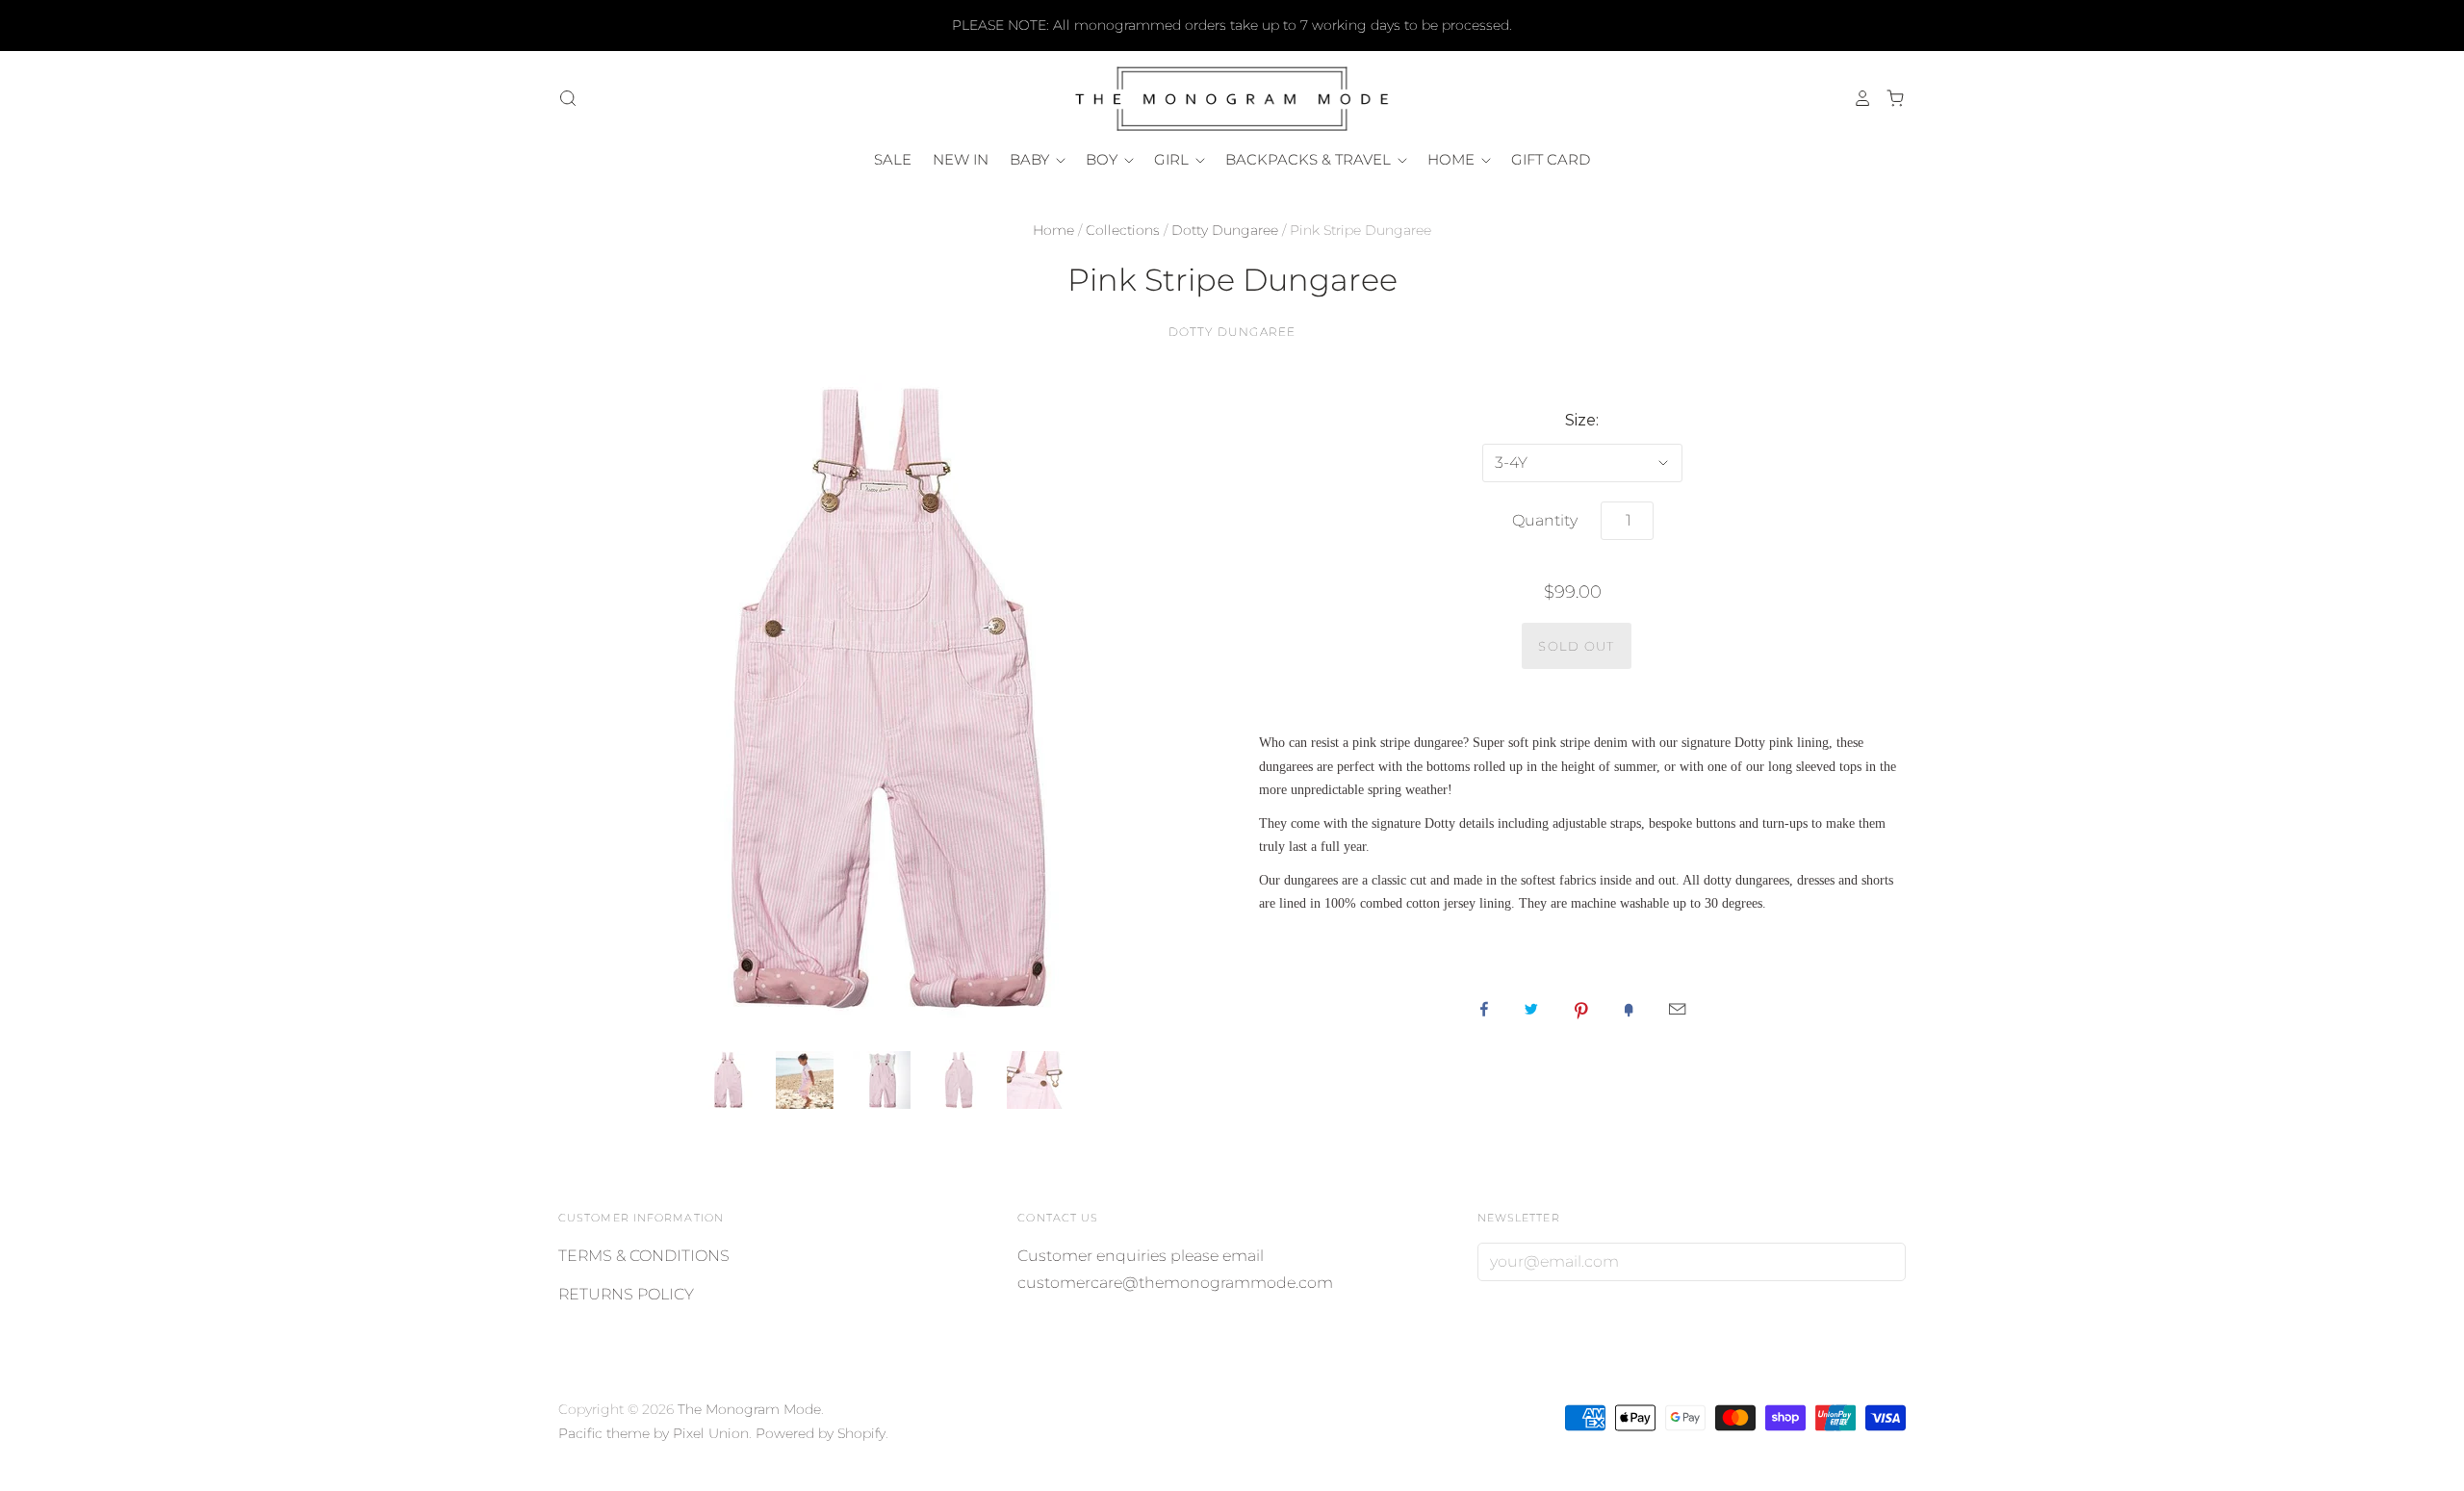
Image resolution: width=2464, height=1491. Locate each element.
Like (1484, 1009)
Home (1053, 230)
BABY (1031, 159)
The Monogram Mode (749, 1409)
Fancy (1629, 1009)
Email (1677, 1009)
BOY (1104, 159)
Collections (1123, 230)
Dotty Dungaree (1225, 230)
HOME (1453, 159)
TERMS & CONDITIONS (644, 1256)
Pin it (1581, 1009)
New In (961, 159)
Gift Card (1551, 159)
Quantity (1545, 520)
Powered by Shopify (821, 1433)
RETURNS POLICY (626, 1294)
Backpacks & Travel (1310, 159)
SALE (893, 159)
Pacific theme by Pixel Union (654, 1433)
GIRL (1173, 159)
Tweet (1531, 1009)
